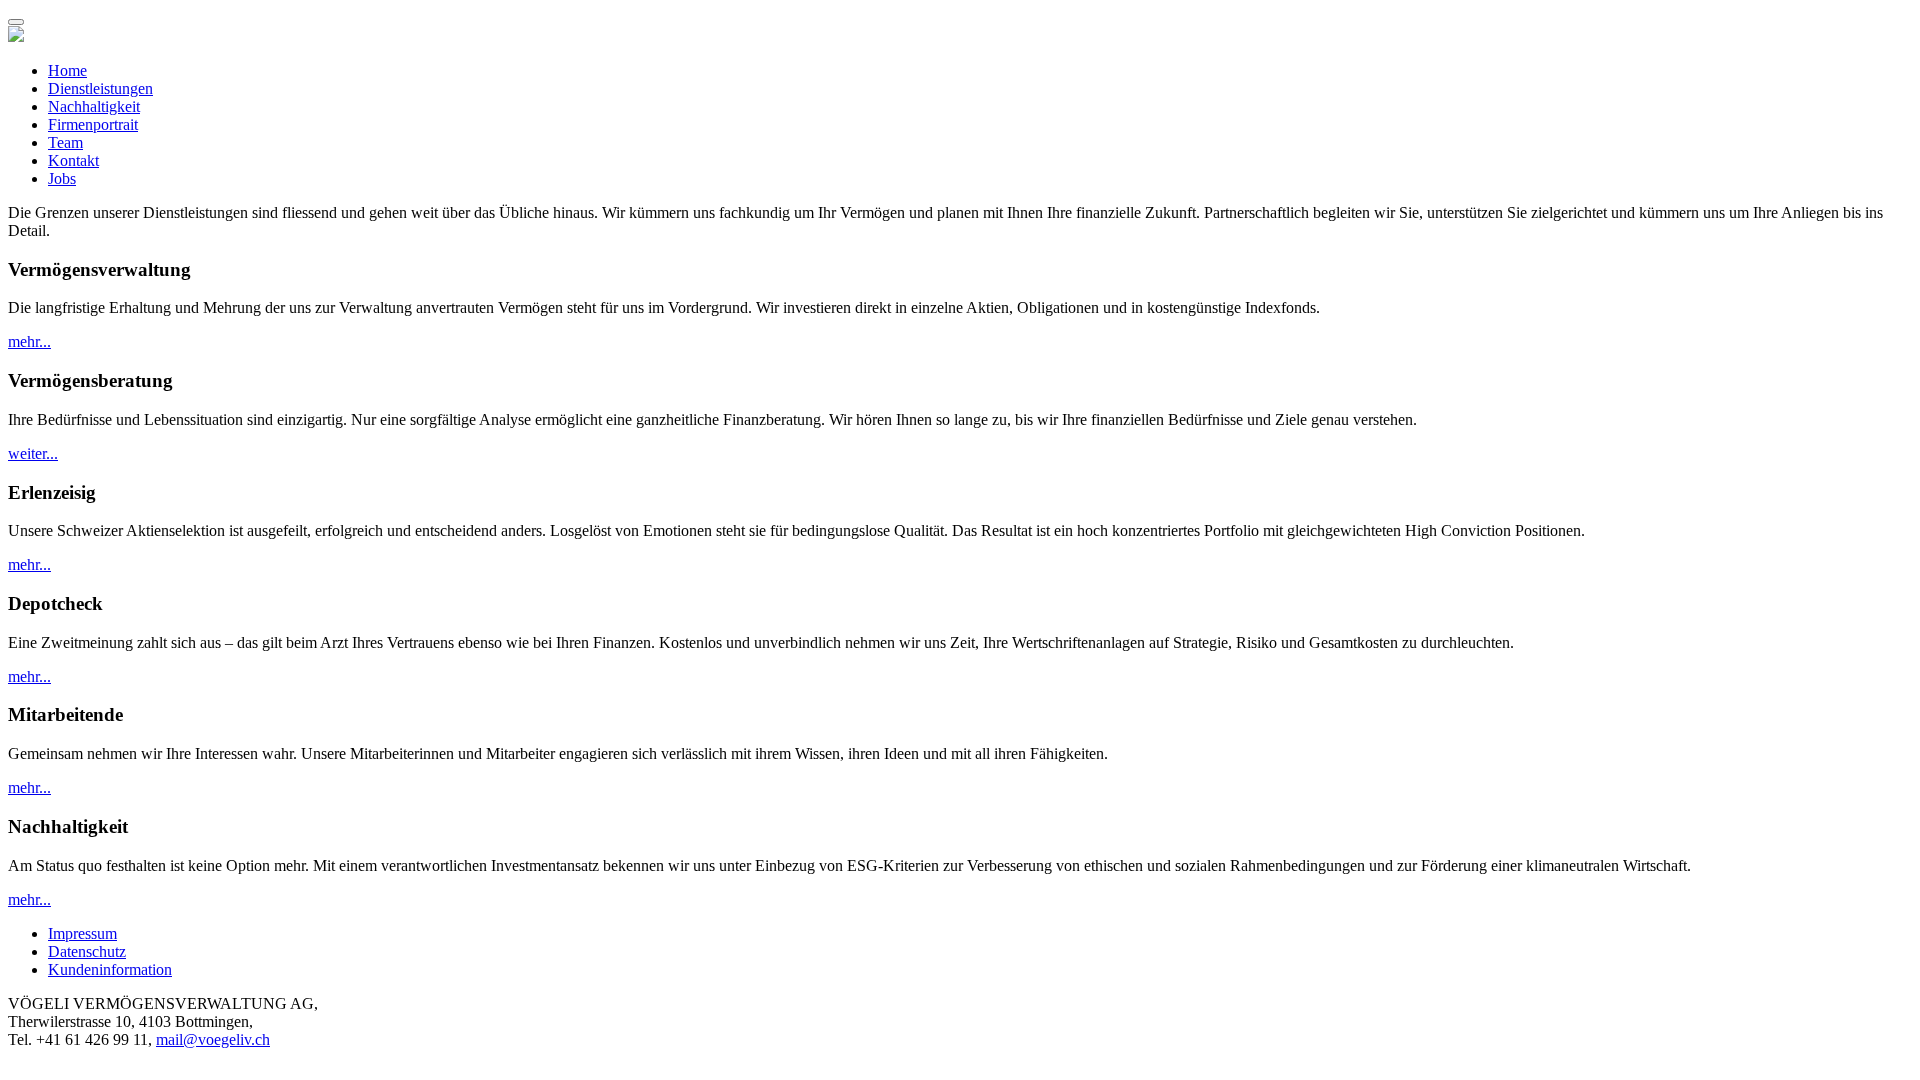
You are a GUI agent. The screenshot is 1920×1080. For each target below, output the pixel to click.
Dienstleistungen (100, 88)
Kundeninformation (110, 969)
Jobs (62, 178)
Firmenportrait (93, 124)
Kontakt (73, 160)
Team (65, 142)
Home (67, 70)
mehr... (29, 341)
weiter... (33, 453)
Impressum (82, 933)
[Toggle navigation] (16, 22)
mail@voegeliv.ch (213, 1039)
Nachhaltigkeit (94, 106)
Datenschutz (87, 951)
